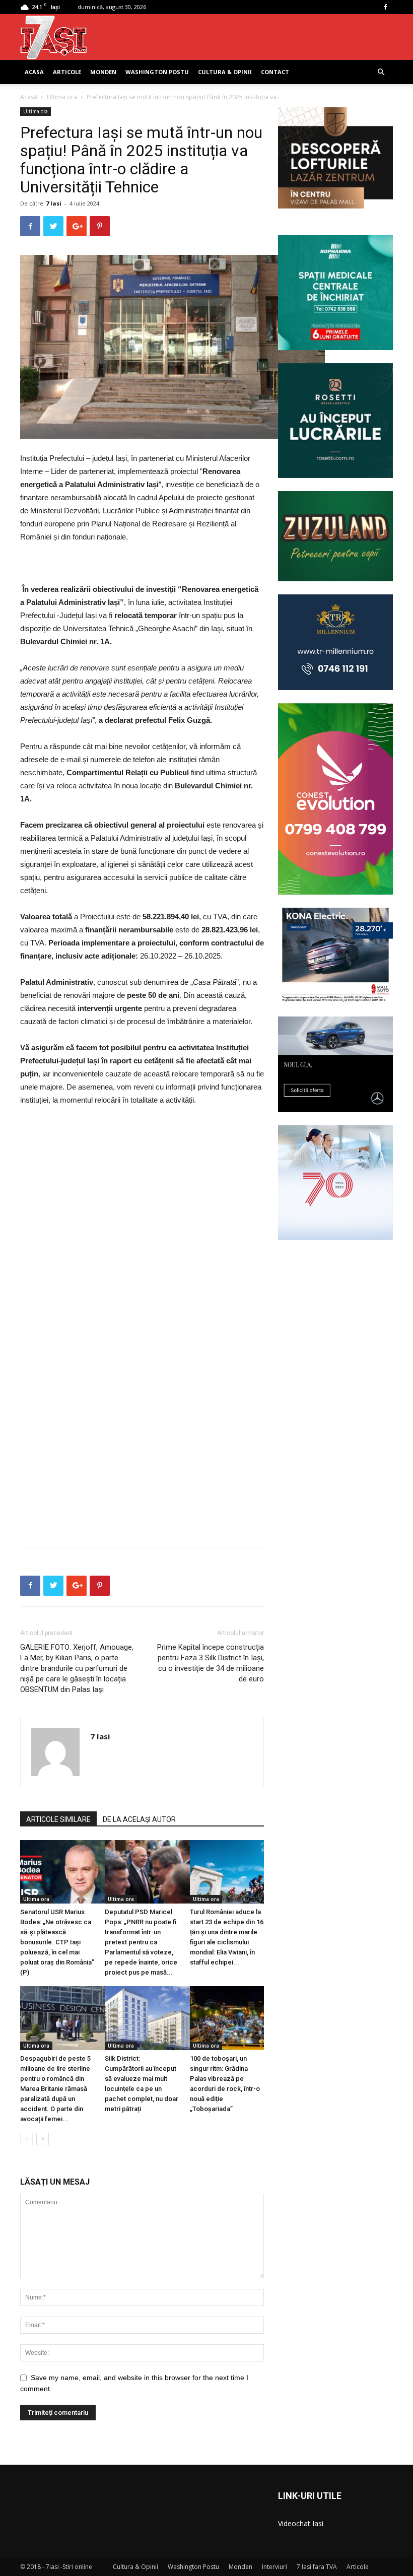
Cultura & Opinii (225, 72)
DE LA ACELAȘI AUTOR (139, 1819)
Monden (103, 72)
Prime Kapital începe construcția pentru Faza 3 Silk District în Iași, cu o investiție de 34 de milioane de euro (211, 1663)
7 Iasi (54, 203)
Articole (67, 72)
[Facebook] (385, 7)
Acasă (29, 97)
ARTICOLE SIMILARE (58, 1819)
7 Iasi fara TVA (317, 2567)
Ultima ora (62, 97)
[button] (381, 72)
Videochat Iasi (301, 2523)
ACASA (34, 72)
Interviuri (274, 2567)
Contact (275, 72)
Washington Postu (157, 72)
